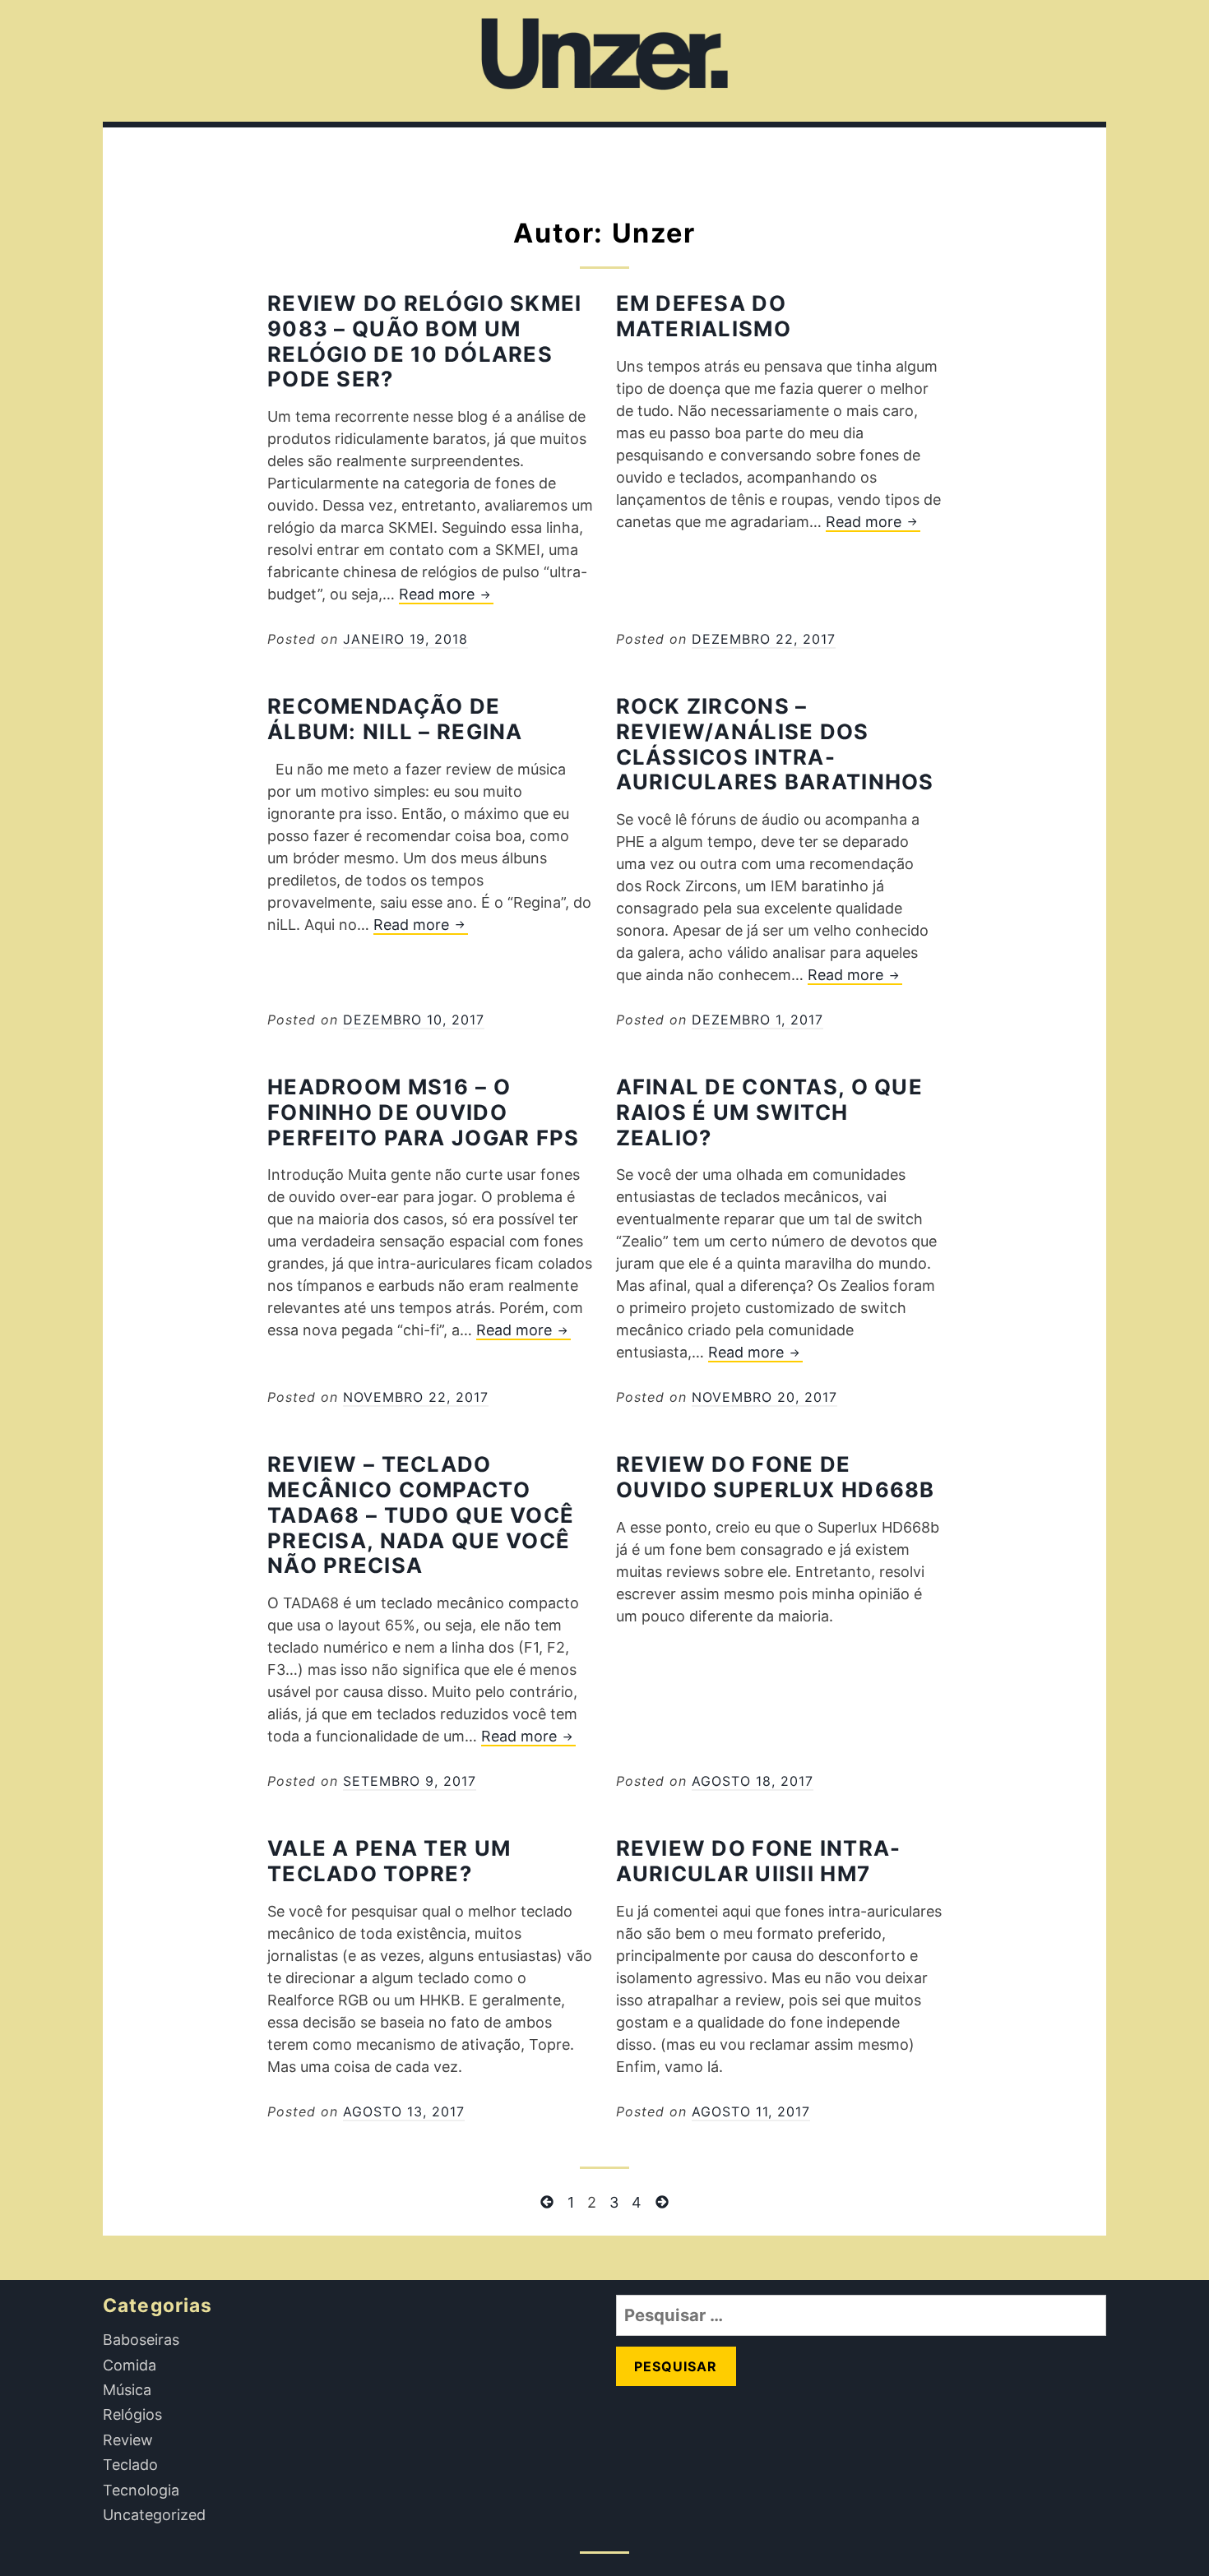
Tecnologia (141, 2490)
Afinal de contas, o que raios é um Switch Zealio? (769, 1112)
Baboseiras (141, 2340)
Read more (446, 595)
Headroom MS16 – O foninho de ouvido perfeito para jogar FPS (423, 1112)
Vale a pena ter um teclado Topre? (389, 1861)
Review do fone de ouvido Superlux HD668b (776, 1477)
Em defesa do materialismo (704, 316)
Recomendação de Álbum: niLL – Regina (395, 719)
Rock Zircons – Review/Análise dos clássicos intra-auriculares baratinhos (775, 744)
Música (127, 2390)
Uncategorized (154, 2515)
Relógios (132, 2414)
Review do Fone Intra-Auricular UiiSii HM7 (759, 1861)
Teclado (130, 2465)
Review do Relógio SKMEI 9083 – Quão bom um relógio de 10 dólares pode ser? (424, 341)
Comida (130, 2365)
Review (128, 2440)
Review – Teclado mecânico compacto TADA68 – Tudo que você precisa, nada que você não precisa (421, 1515)
